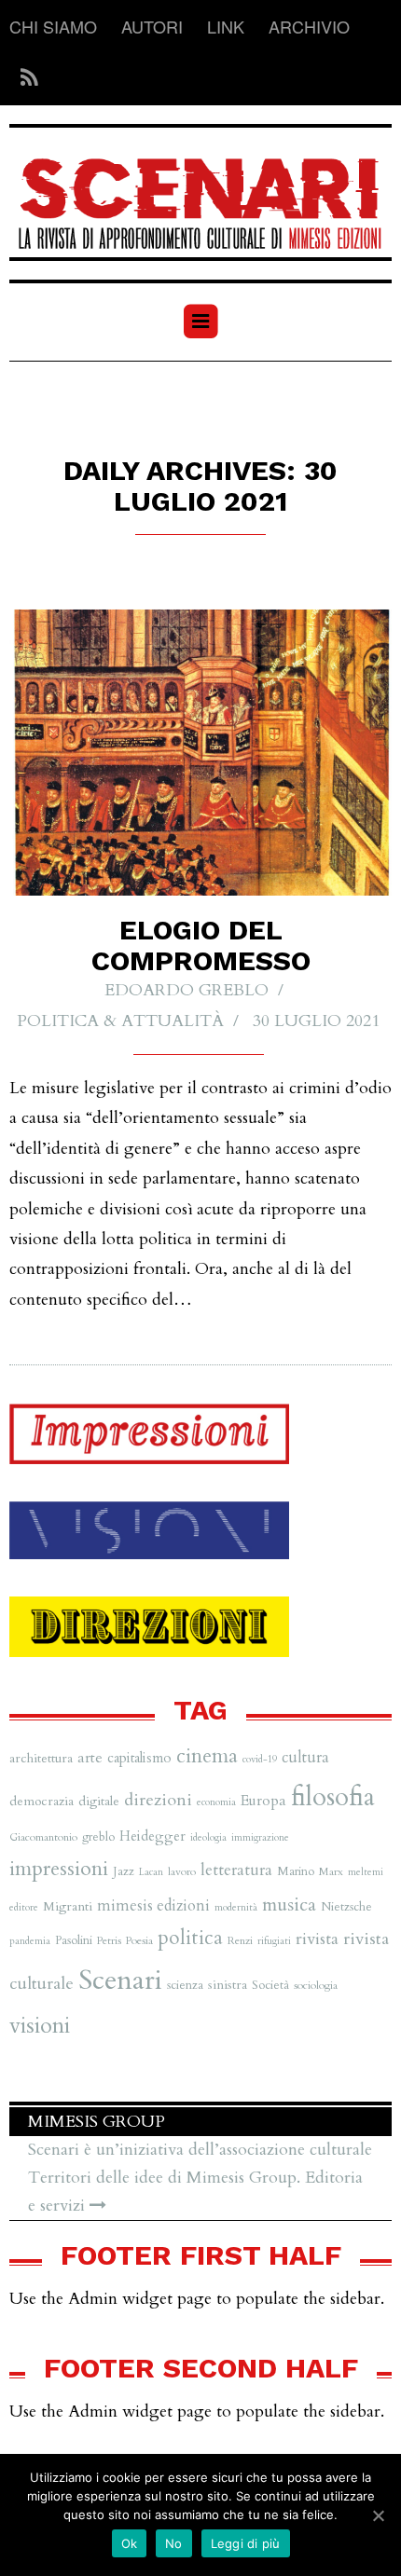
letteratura (236, 1870)
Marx (331, 1871)
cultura (305, 1758)
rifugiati (274, 1941)
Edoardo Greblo (187, 990)
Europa (263, 1801)
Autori (152, 26)
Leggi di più (246, 2543)
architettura (41, 1758)
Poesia (139, 1940)
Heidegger (152, 1836)
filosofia (333, 1797)
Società (270, 1985)
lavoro (182, 1871)
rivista (317, 1939)
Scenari (120, 1980)
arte (90, 1758)
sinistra (228, 1985)
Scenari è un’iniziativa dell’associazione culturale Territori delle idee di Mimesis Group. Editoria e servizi (200, 2178)
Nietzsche (346, 1907)
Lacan (151, 1872)
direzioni (158, 1800)
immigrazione (260, 1837)
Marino (296, 1871)
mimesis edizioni (153, 1906)
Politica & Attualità (120, 1021)
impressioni (59, 1869)
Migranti (68, 1906)
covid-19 (260, 1759)
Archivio (309, 26)
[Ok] (378, 2515)
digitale (99, 1801)
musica (289, 1905)
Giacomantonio (43, 1837)
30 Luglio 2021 (316, 1021)
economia (216, 1802)
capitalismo (139, 1758)
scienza (185, 1985)
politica (190, 1938)
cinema (207, 1756)
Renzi (240, 1940)
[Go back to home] (200, 192)
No (174, 2543)
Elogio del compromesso (201, 945)
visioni (40, 2026)
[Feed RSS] (24, 78)
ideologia (208, 1837)
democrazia (41, 1801)
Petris (109, 1940)
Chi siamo (53, 26)
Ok (130, 2543)
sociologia (316, 1985)
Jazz (124, 1871)
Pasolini (74, 1940)
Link (226, 26)
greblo (98, 1837)
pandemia (30, 1941)
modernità (236, 1907)
